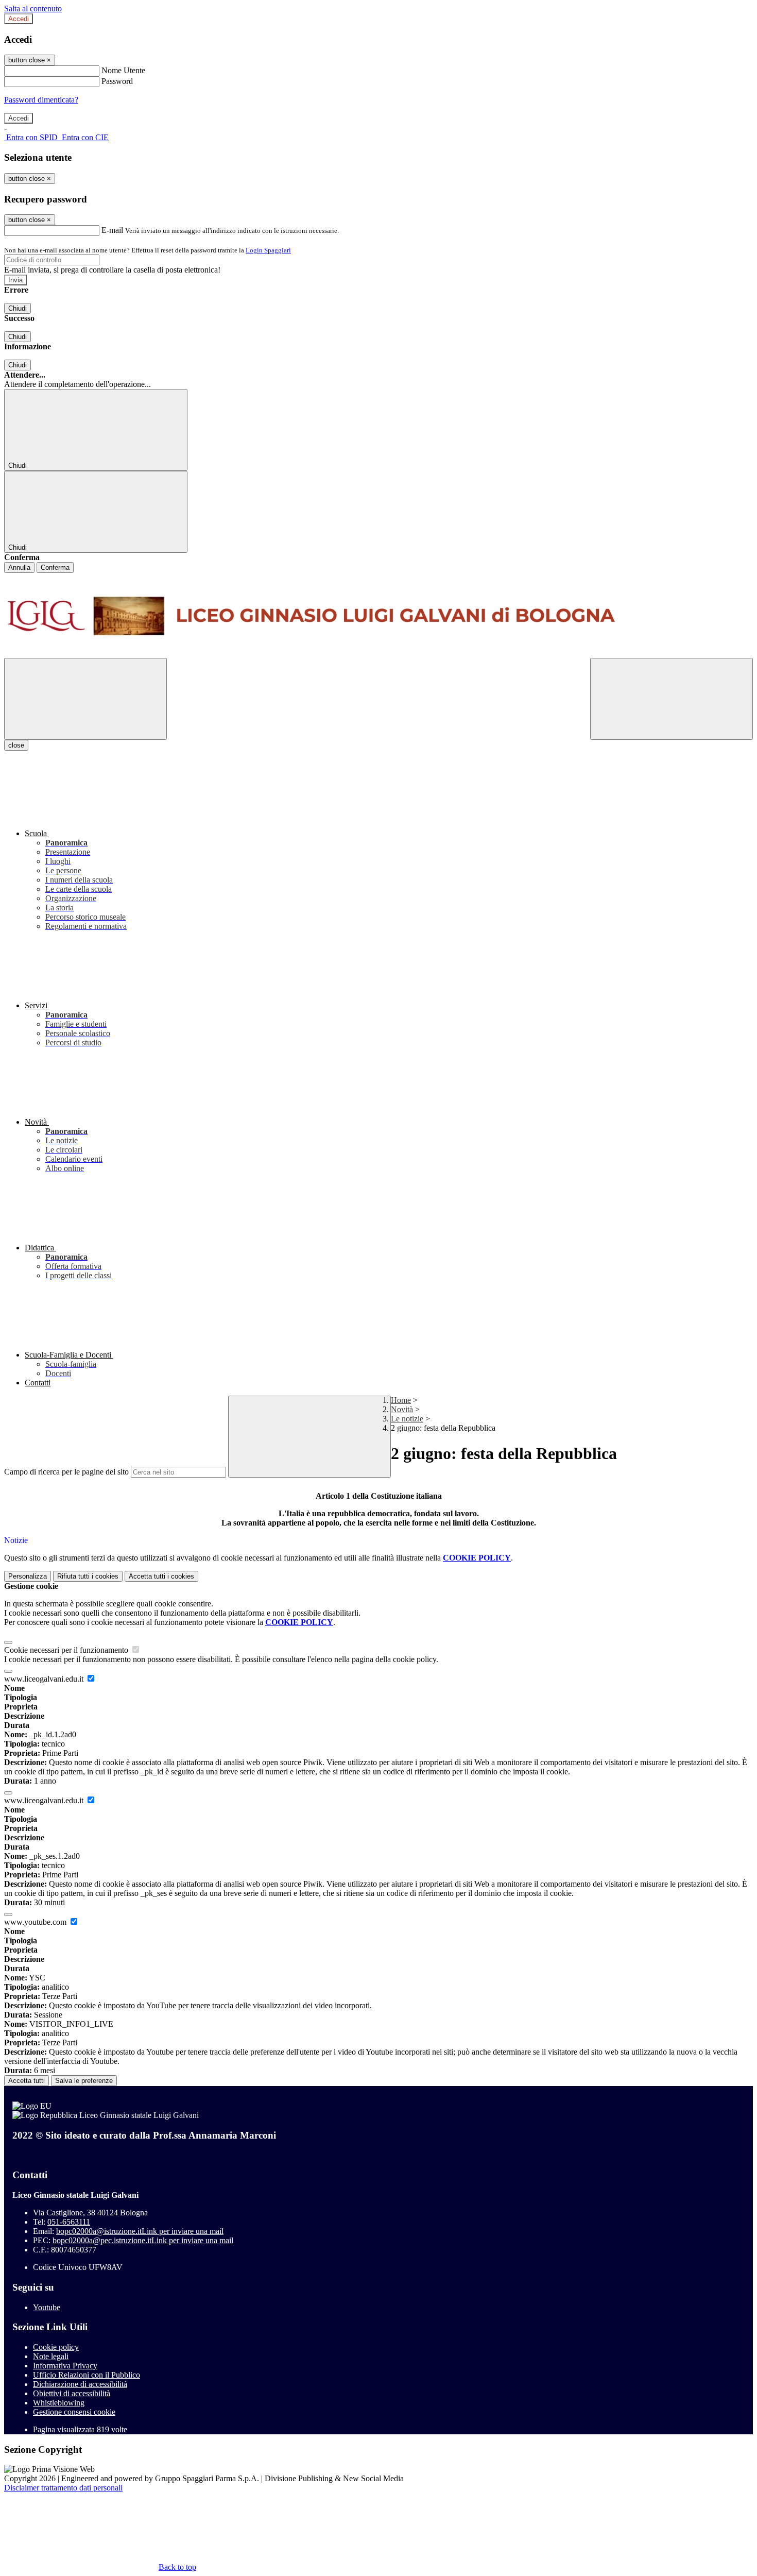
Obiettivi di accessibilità (72, 2393)
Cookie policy (56, 2347)
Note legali (51, 2356)
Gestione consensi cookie (74, 2412)
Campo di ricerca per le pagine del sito (66, 1472)
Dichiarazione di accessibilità (80, 2384)
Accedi (19, 19)
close (16, 745)
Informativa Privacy (65, 2366)
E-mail (112, 230)
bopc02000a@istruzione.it (140, 2231)
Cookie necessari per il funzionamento (67, 1650)
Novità (402, 1409)
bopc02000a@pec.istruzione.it (143, 2240)
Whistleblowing (59, 2403)
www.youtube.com (36, 1922)
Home (401, 1400)
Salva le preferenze (84, 2081)
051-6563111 (69, 2222)
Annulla (19, 567)
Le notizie (407, 1419)
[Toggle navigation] (85, 699)
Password (117, 81)
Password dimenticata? (41, 100)
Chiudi (18, 308)
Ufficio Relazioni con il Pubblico (87, 2375)
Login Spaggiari (268, 250)
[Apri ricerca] (672, 699)
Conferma (55, 567)
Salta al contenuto (33, 9)
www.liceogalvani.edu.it (45, 1679)
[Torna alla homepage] (378, 615)
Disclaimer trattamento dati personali (63, 2488)
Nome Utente (123, 70)
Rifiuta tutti (88, 1576)
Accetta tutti (161, 1576)
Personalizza (28, 1576)
